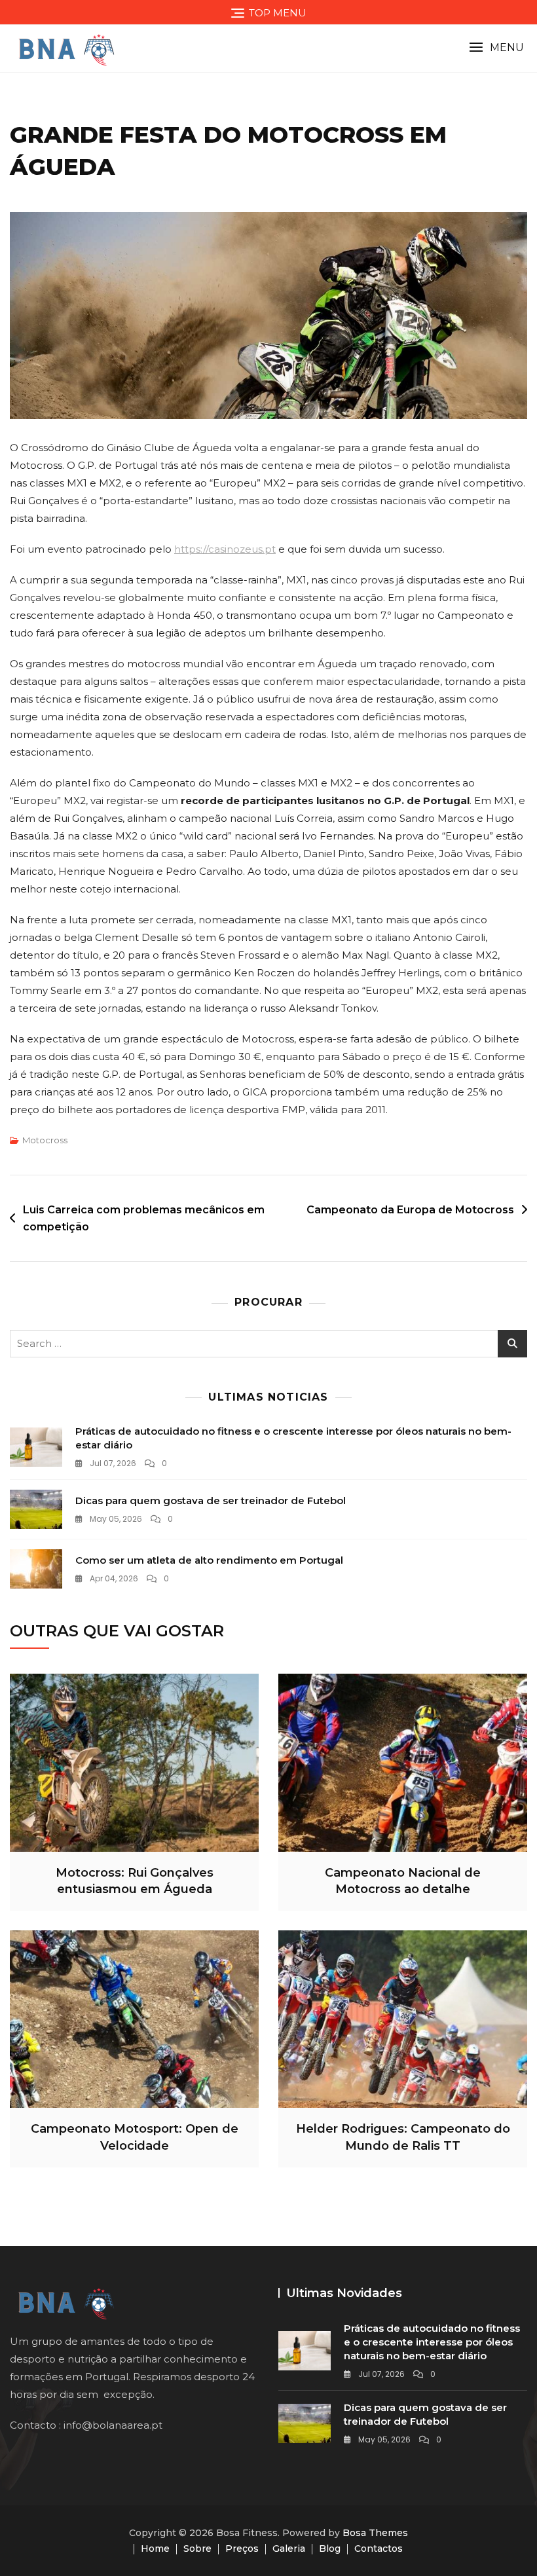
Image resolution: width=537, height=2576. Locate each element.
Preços (242, 2548)
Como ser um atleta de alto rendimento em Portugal (209, 1560)
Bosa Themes (375, 2533)
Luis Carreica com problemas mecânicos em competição (144, 1218)
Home (155, 2548)
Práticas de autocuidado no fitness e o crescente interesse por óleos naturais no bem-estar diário (432, 2342)
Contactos (379, 2548)
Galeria (289, 2548)
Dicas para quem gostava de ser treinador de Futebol (211, 1500)
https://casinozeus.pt (225, 549)
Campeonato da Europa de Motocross (410, 1210)
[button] (496, 47)
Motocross (45, 1140)
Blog (330, 2548)
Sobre (197, 2548)
